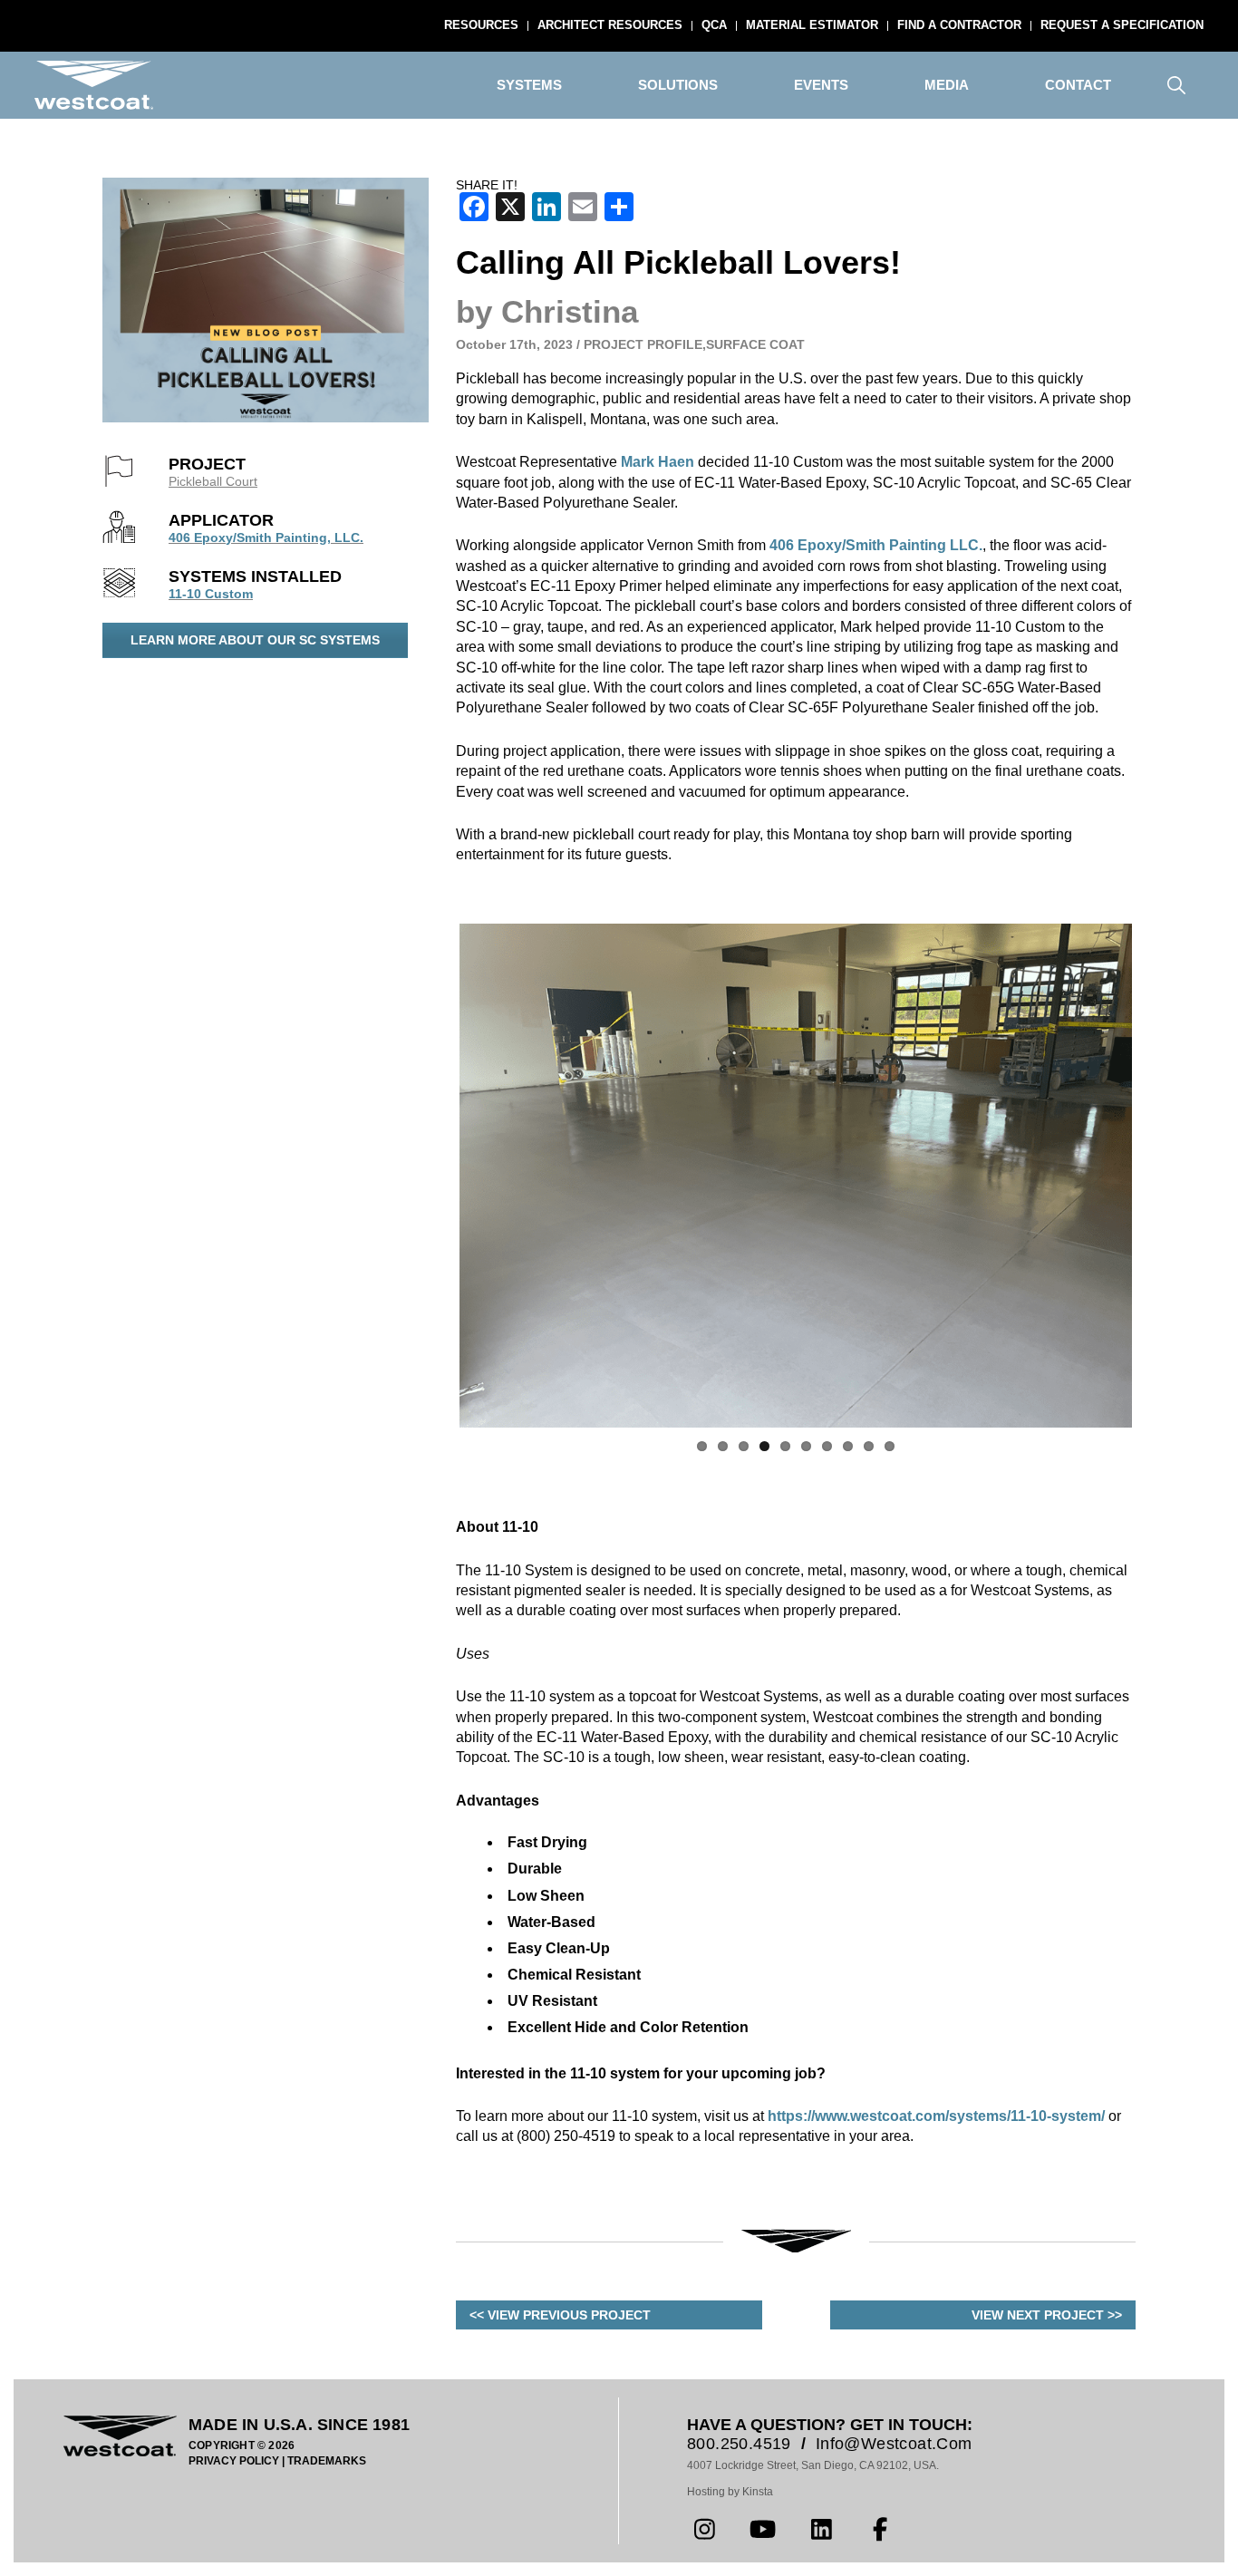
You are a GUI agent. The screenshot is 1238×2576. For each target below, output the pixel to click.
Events (821, 85)
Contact (1078, 85)
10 (890, 1446)
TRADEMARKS (327, 2461)
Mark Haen (658, 462)
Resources (481, 25)
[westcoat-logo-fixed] (94, 85)
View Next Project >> (1047, 2315)
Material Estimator (812, 25)
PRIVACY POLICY (234, 2461)
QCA (714, 25)
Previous (432, 1176)
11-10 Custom (211, 594)
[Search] (1176, 85)
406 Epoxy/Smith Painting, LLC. (266, 537)
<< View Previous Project (560, 2315)
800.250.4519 (739, 2444)
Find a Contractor (959, 25)
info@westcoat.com (894, 2444)
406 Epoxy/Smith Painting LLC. (876, 545)
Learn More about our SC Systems (255, 640)
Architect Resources (610, 25)
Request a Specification (1122, 25)
